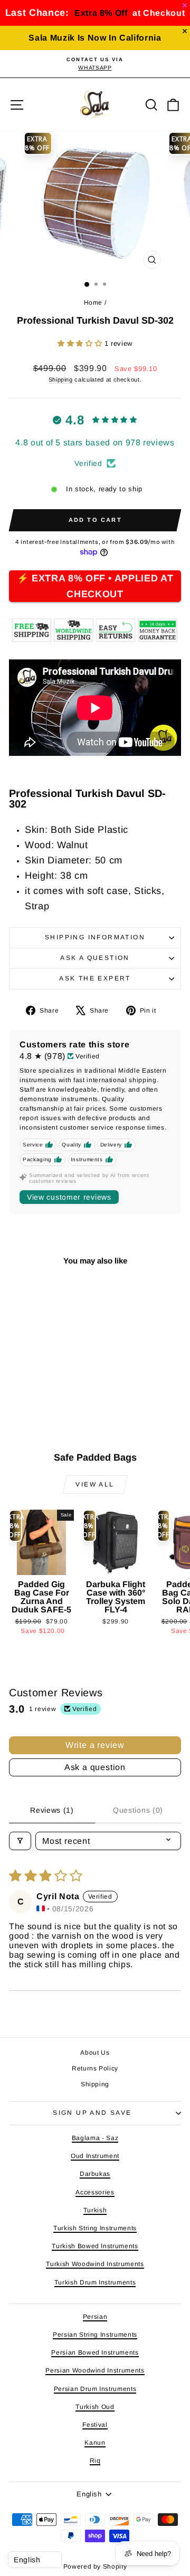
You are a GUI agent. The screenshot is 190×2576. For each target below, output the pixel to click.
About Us (95, 2053)
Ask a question (95, 958)
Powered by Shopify (95, 2567)
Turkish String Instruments (95, 2228)
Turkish (95, 2210)
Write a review (95, 1745)
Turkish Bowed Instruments (95, 2246)
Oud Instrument (95, 2156)
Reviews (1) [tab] (52, 1810)
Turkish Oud (95, 2407)
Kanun (95, 2443)
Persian (95, 2317)
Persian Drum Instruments (95, 2389)
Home (93, 303)
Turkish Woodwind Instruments (95, 2264)
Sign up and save (92, 2113)
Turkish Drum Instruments (95, 2282)
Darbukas (95, 2174)
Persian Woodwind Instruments (95, 2370)
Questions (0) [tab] (138, 1810)
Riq (95, 2461)
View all (95, 1484)
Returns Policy (95, 2068)
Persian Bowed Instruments (95, 2353)
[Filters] (20, 1841)
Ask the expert (95, 978)
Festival (95, 2425)
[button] (81, 343)
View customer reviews (69, 1197)
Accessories (95, 2192)
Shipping (61, 380)
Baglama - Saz (95, 2138)
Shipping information (95, 937)
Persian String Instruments (95, 2335)
